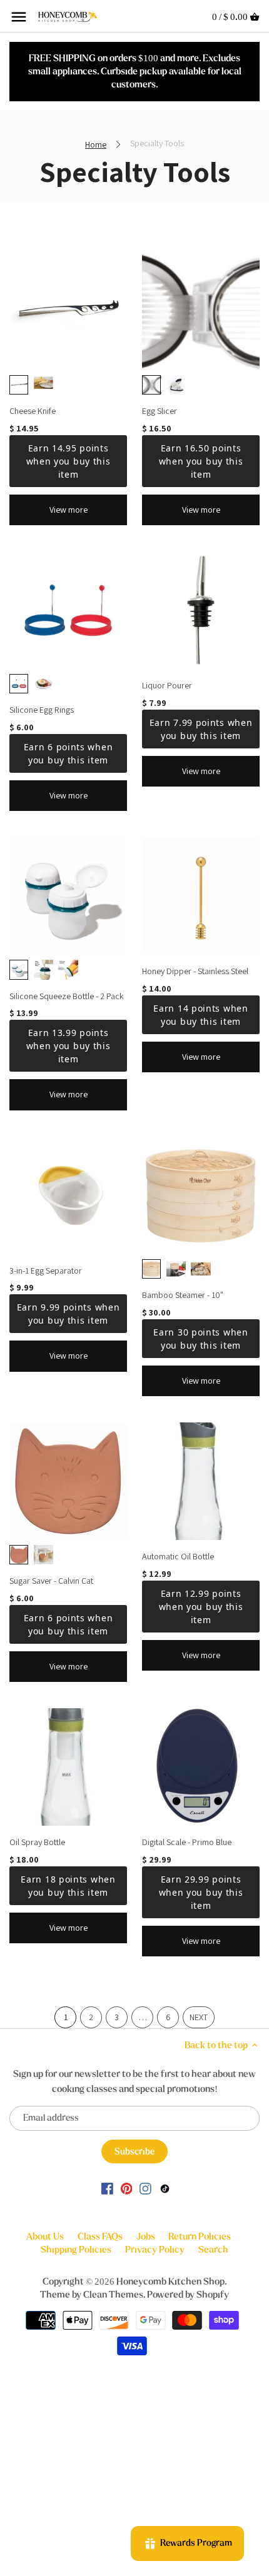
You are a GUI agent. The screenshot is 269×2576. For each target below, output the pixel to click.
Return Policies (200, 2236)
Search (213, 2250)
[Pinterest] (127, 2188)
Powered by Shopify (188, 2295)
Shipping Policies (76, 2250)
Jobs (146, 2236)
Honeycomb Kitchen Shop (170, 2282)
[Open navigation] (19, 17)
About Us (45, 2236)
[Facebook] (107, 2188)
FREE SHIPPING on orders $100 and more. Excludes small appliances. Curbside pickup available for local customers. (135, 71)
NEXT (199, 2017)
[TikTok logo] (165, 2188)
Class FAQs (100, 2236)
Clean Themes (113, 2295)
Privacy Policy (155, 2250)
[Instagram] (145, 2188)
